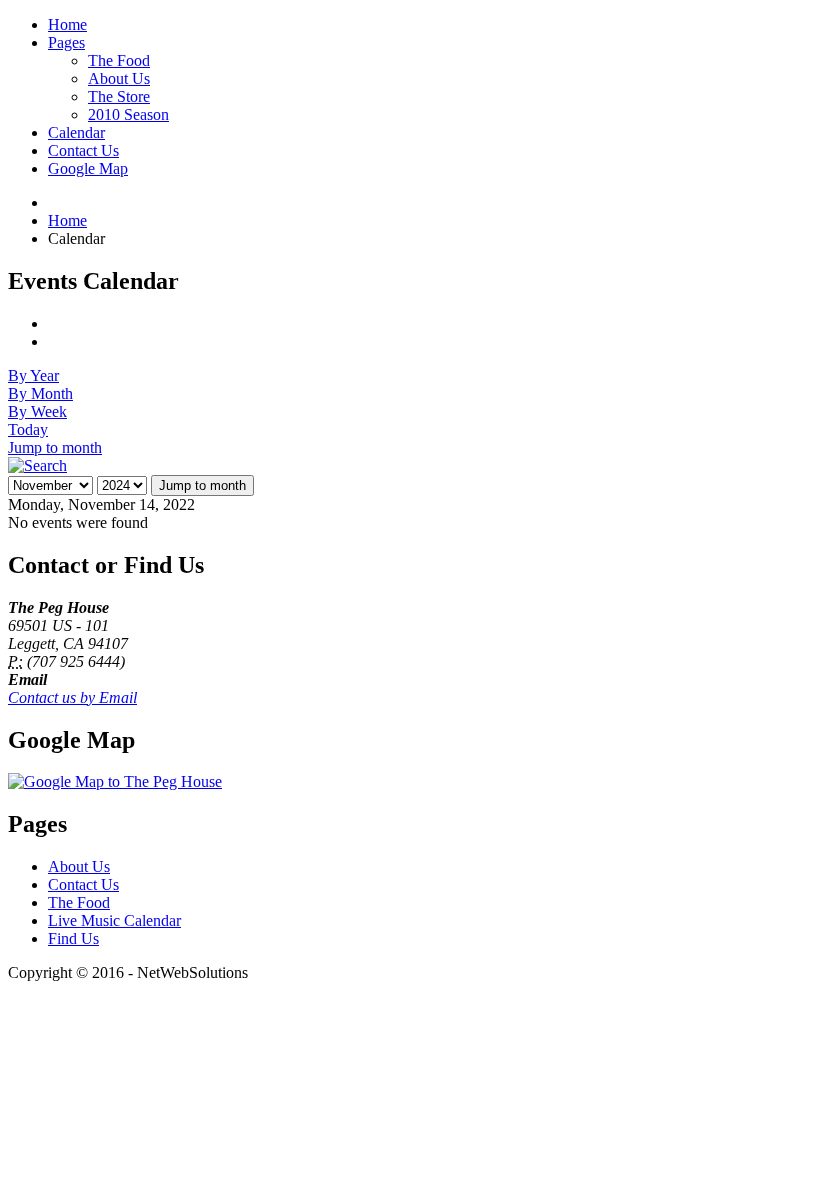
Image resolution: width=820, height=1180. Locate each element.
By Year (33, 375)
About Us (79, 866)
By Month (40, 393)
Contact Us (83, 884)
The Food (79, 902)
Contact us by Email (72, 697)
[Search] (37, 465)
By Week (37, 411)
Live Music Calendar (114, 920)
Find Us (73, 938)
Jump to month (55, 447)
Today (28, 429)
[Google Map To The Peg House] (115, 781)
